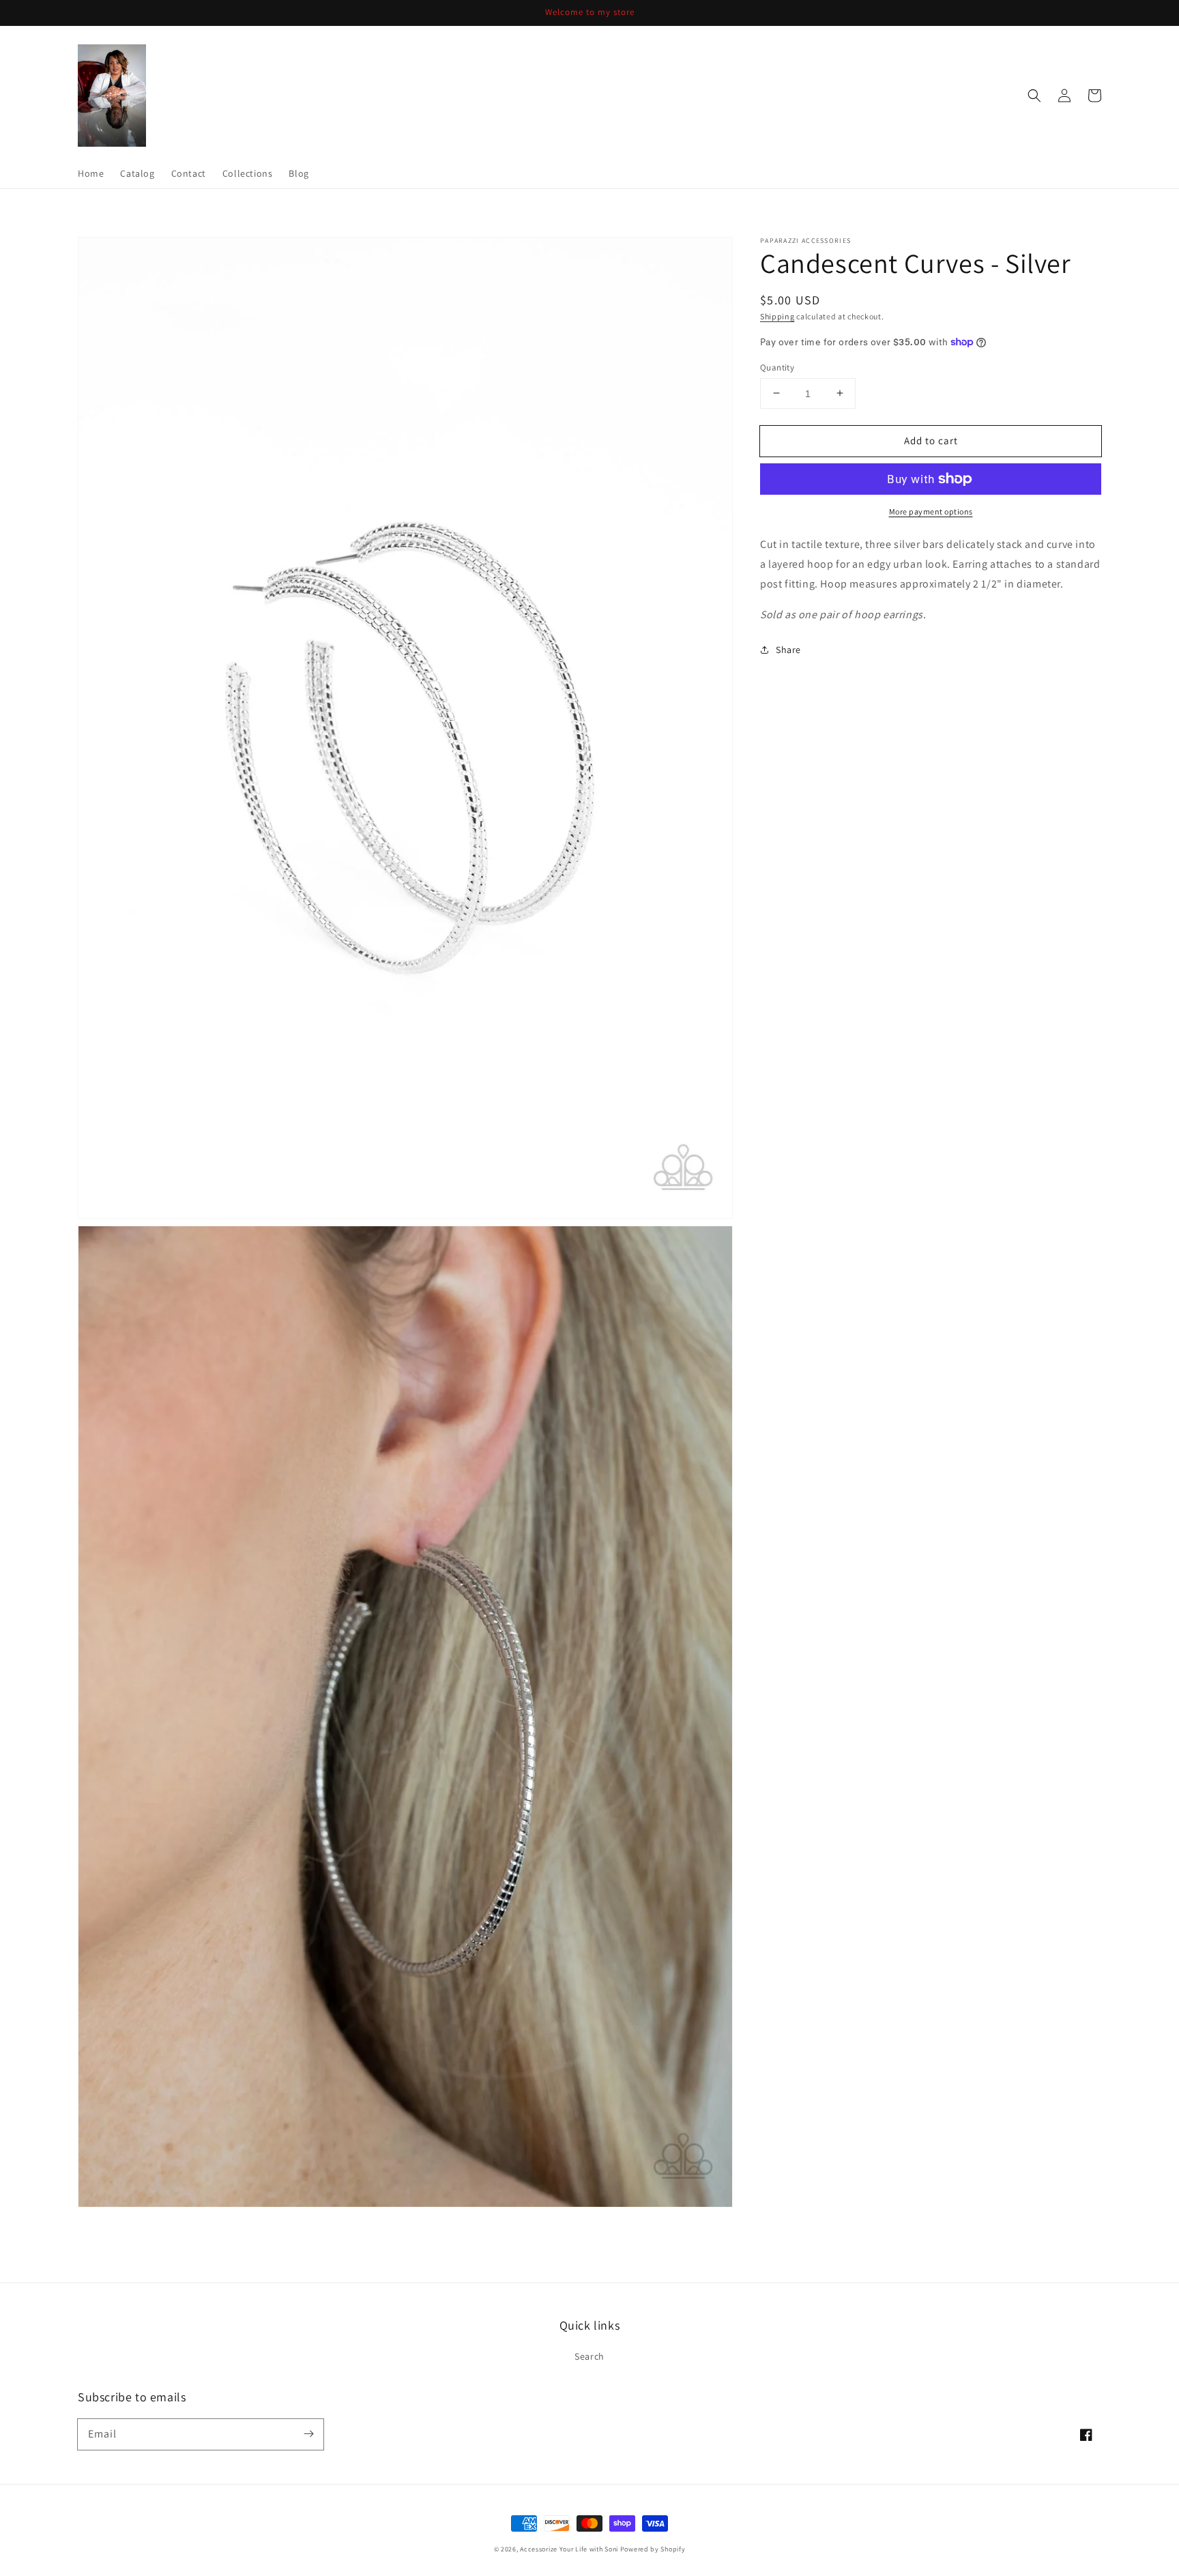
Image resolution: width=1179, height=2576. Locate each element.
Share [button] (788, 650)
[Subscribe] (308, 2434)
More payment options (931, 511)
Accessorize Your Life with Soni (569, 2549)
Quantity (777, 367)
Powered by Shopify (653, 2549)
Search (589, 2356)
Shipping (777, 316)
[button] (1034, 96)
